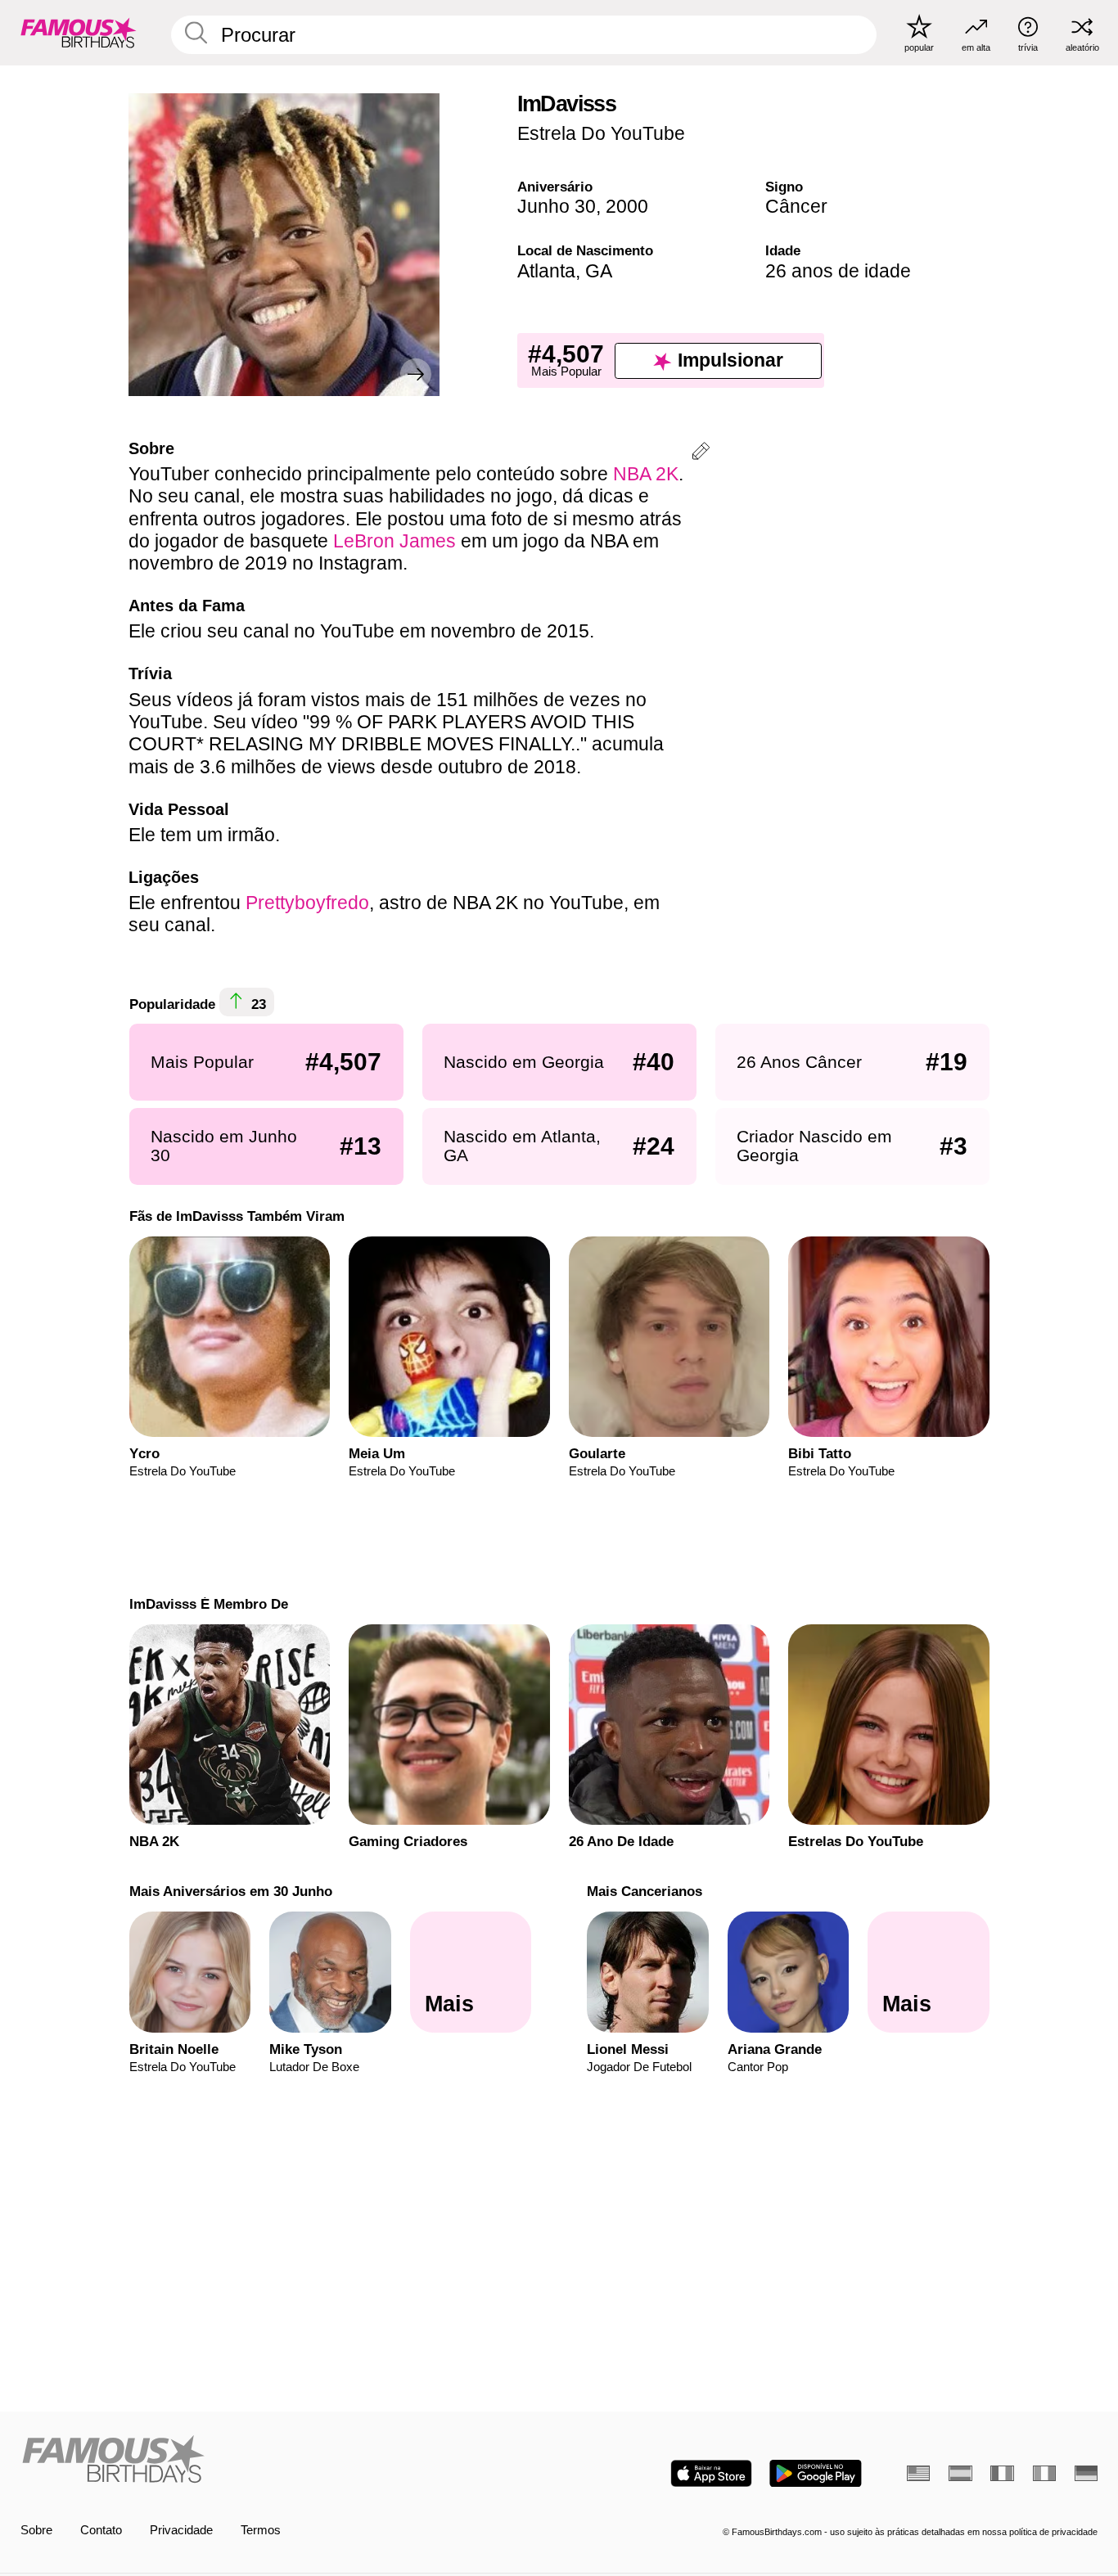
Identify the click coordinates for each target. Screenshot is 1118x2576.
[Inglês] (918, 2473)
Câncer (796, 206)
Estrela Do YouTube (601, 133)
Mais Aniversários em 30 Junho (230, 1891)
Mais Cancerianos (645, 1891)
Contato (101, 2530)
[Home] (285, 2461)
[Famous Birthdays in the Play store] (816, 2473)
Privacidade (181, 2530)
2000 (627, 206)
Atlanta (546, 271)
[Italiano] (1044, 2473)
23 (257, 1005)
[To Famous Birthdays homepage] (79, 32)
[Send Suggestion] (701, 454)
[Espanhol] (960, 2473)
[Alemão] (1086, 2473)
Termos (261, 2530)
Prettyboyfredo (307, 903)
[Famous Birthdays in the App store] (711, 2473)
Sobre (36, 2530)
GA (599, 271)
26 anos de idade (838, 271)
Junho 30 (557, 206)
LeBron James (394, 541)
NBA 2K (646, 474)
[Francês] (1002, 2473)
